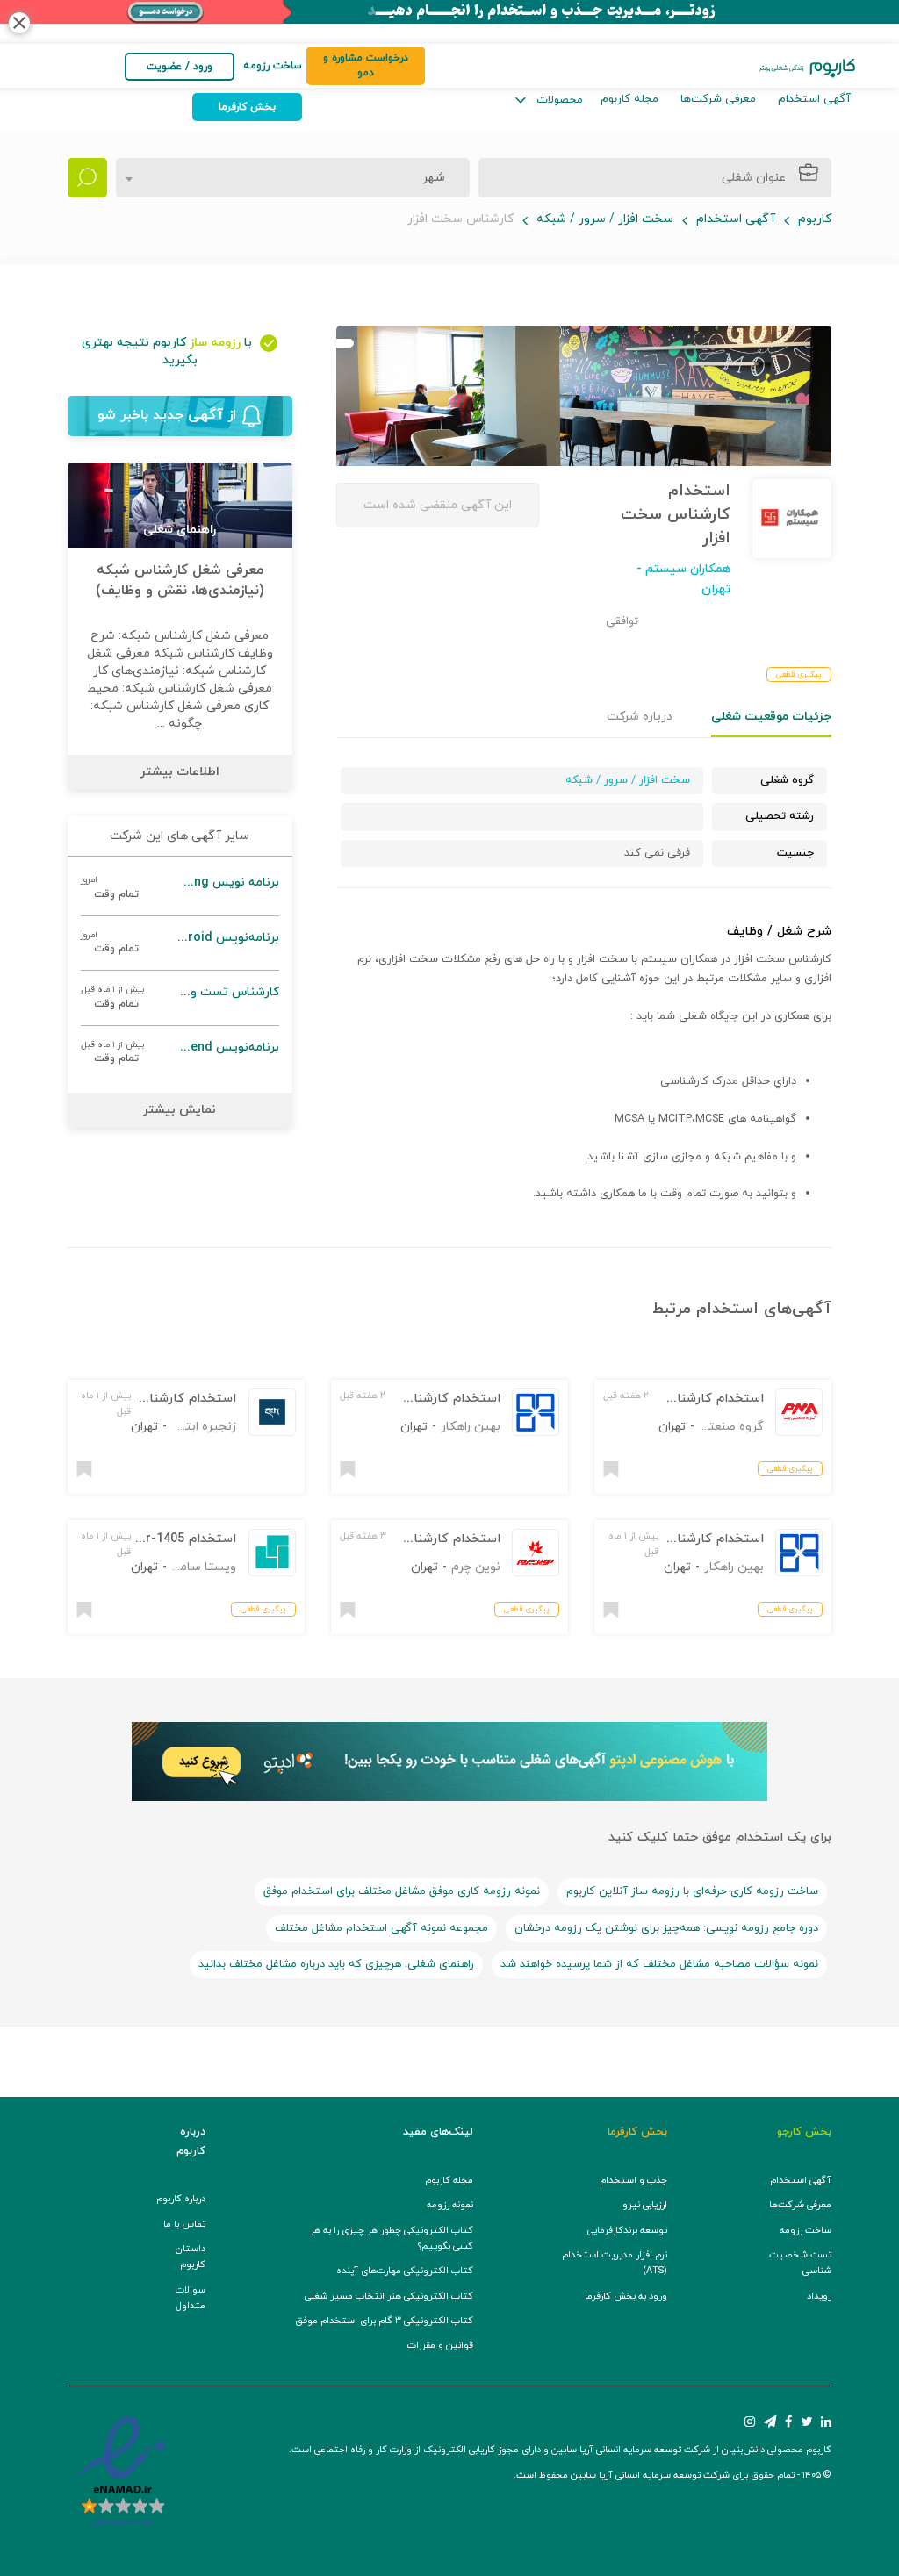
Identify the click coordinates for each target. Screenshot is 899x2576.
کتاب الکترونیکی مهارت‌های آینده (405, 2271)
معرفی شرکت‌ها (718, 99)
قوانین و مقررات (440, 2346)
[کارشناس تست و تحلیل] (180, 997)
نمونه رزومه (450, 2205)
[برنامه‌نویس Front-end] (180, 1053)
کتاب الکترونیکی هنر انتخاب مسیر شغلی (389, 2296)
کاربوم (815, 219)
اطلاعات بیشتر (180, 772)
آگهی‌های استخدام (764, 1309)
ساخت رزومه (806, 2231)
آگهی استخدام (814, 99)
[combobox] (293, 178)
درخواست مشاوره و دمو (366, 65)
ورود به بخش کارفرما (626, 2296)
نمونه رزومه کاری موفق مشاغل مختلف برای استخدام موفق (402, 1891)
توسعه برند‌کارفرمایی (627, 2231)
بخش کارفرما (247, 107)
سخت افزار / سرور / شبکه (605, 219)
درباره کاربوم (181, 2199)
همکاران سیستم (686, 569)
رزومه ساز (215, 343)
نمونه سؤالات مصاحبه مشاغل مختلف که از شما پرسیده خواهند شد (659, 1964)
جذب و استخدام (633, 2181)
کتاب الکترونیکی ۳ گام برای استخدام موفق (384, 2321)
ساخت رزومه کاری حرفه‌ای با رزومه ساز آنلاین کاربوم (692, 1891)
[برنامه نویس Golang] (180, 888)
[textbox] (428, 178)
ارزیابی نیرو (645, 2205)
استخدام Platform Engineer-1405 (139, 1539)
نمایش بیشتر (180, 1110)
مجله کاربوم (629, 99)
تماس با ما (184, 2224)
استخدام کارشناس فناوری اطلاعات (669, 1399)
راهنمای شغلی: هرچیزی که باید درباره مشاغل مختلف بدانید (336, 1964)
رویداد (819, 2296)
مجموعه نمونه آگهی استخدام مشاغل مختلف (381, 1928)
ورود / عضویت (180, 67)
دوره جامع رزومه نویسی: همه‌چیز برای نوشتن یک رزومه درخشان (666, 1928)
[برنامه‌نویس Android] (180, 943)
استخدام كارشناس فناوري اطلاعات (405, 1539)
